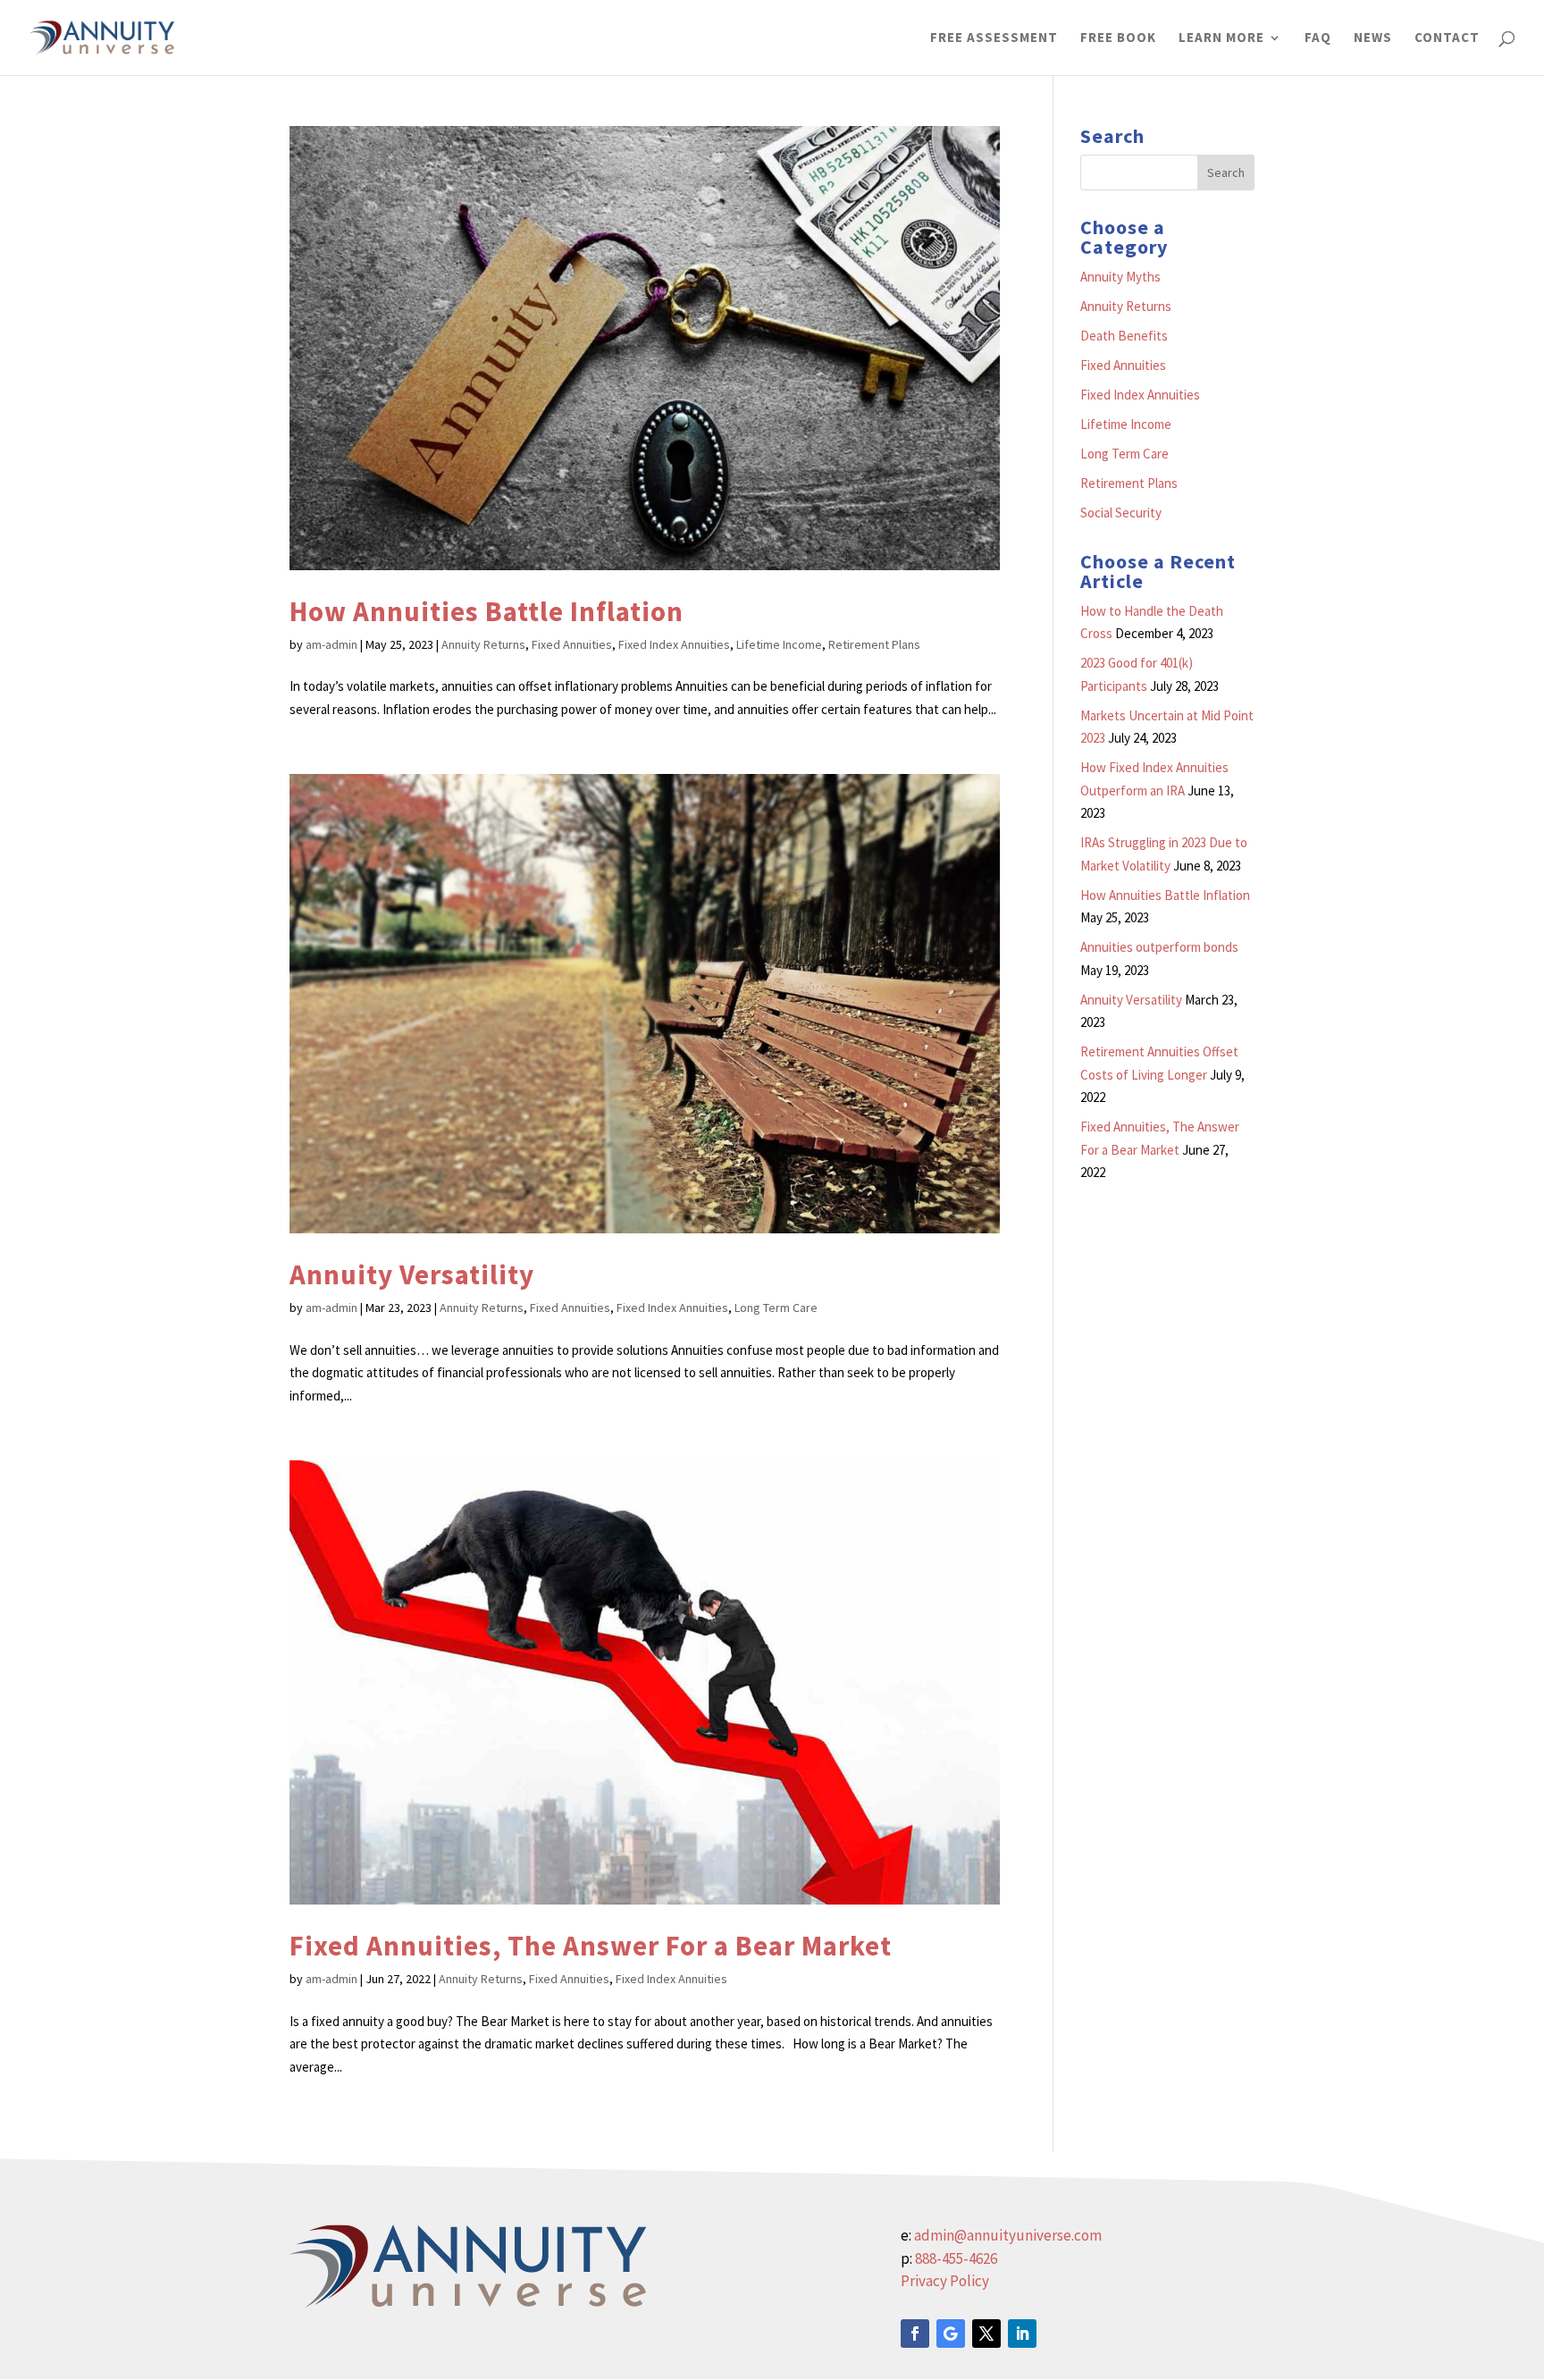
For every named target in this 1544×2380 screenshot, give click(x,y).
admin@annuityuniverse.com (1008, 2235)
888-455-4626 (956, 2258)
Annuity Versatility (412, 1274)
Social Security (1121, 513)
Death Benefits (1124, 336)
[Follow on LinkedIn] (1022, 2334)
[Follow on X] (986, 2334)
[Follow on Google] (951, 2334)
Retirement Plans (874, 644)
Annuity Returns (483, 644)
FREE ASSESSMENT (994, 38)
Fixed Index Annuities (674, 644)
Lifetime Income (779, 644)
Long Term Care (776, 1308)
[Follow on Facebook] (915, 2334)
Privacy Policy (945, 2281)
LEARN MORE (1221, 38)
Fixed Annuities (572, 644)
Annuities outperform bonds (1159, 947)
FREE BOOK (1118, 38)
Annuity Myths (1120, 277)
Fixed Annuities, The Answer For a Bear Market (591, 1945)
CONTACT (1447, 38)
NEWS (1373, 38)
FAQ (1318, 38)
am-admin (331, 644)
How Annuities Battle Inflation (487, 611)
